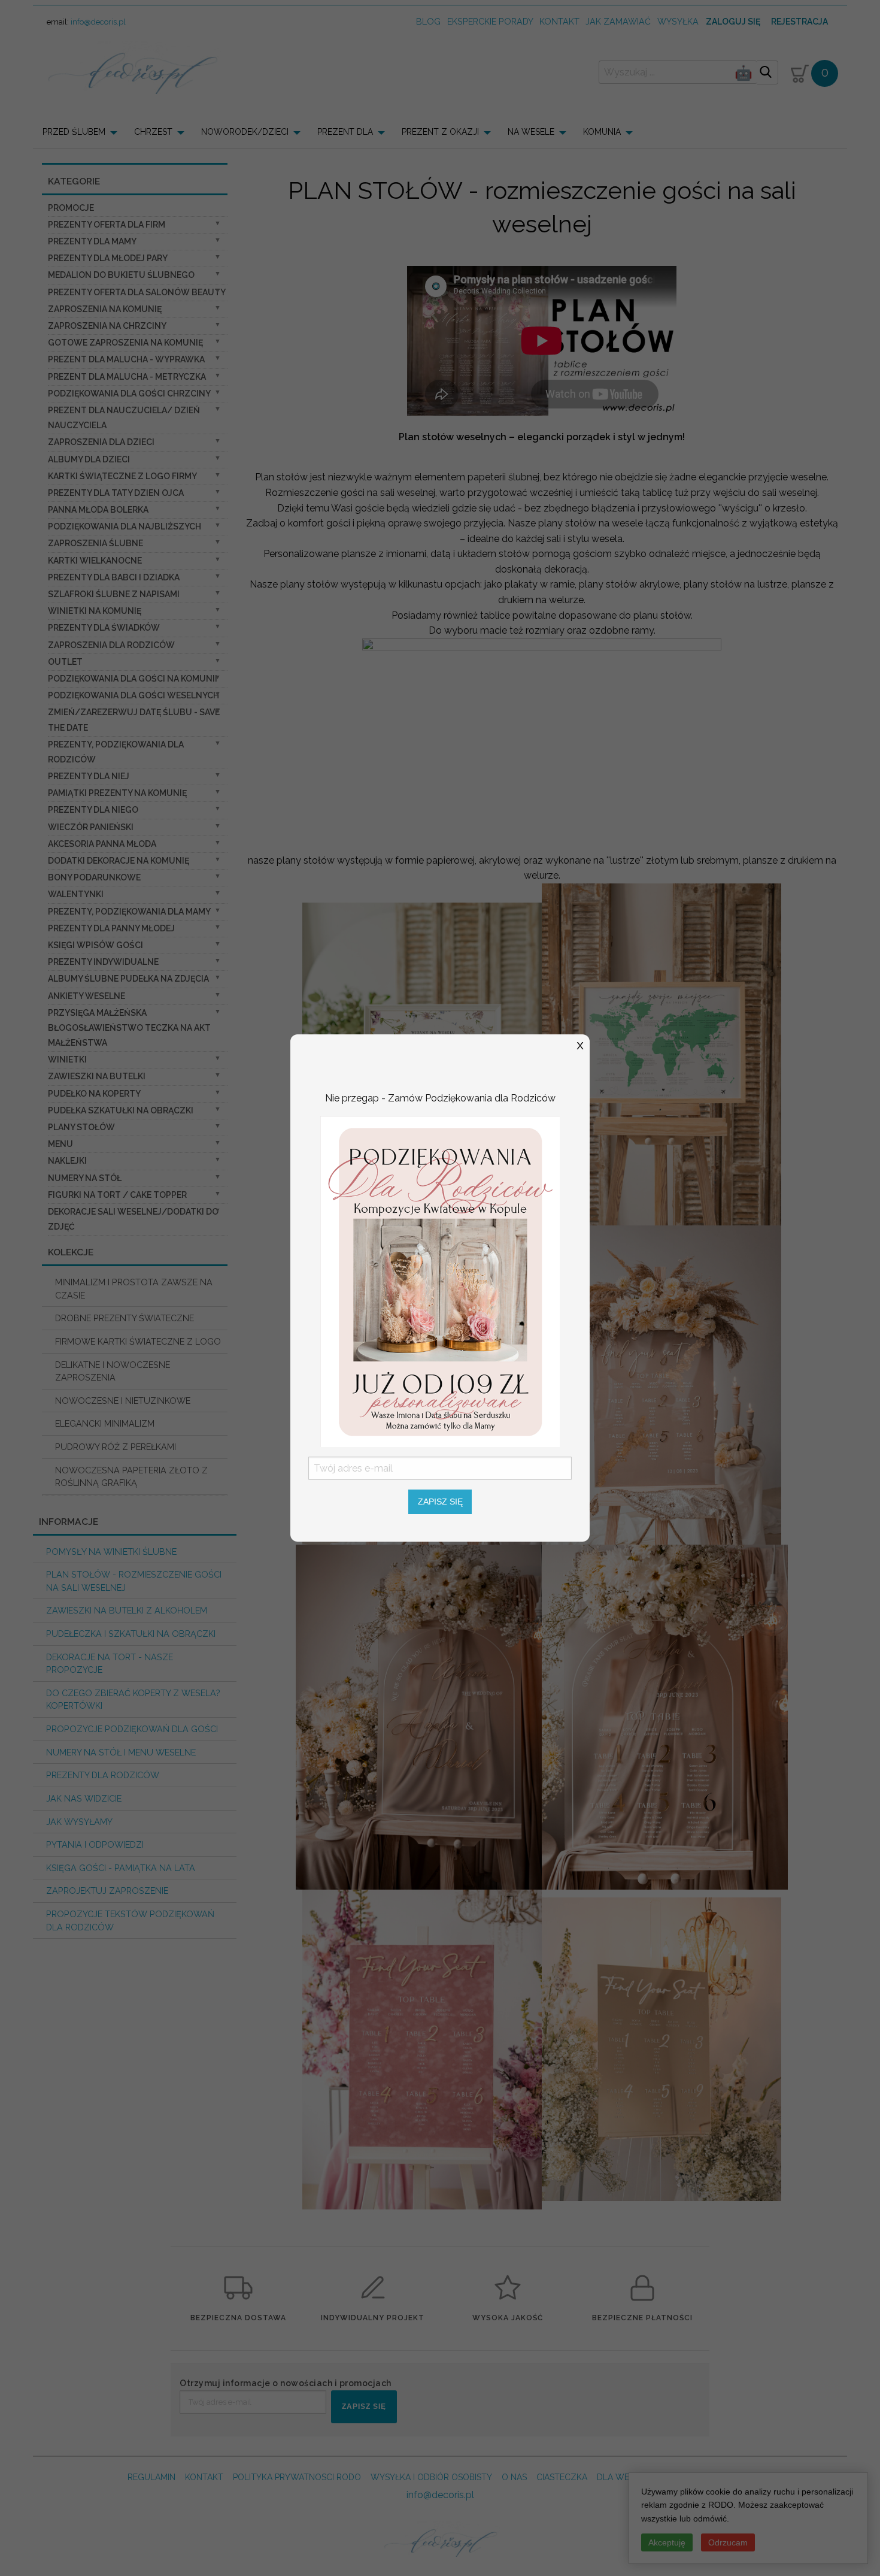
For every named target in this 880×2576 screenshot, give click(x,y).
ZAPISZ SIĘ (440, 1502)
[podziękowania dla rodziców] (440, 1281)
